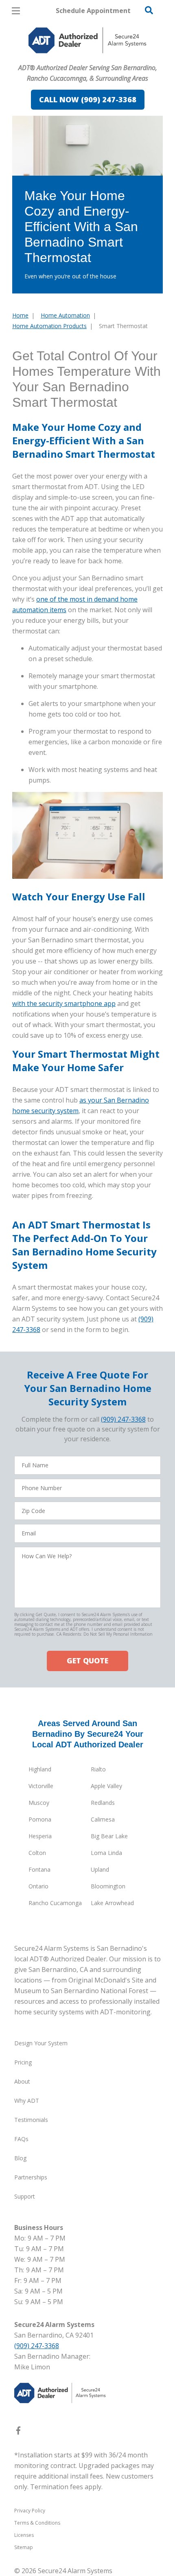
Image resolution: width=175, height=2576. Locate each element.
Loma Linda (106, 1853)
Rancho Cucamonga (55, 1903)
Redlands (103, 1803)
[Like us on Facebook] (18, 2432)
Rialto (98, 1769)
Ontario (38, 1886)
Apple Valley (106, 1786)
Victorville (41, 1786)
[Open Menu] (16, 11)
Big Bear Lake (109, 1836)
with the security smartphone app (64, 1003)
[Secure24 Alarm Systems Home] (87, 40)
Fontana (39, 1869)
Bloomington (108, 1886)
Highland (40, 1769)
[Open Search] (149, 10)
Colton (37, 1853)
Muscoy (39, 1803)
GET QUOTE (87, 1661)
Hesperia (40, 1836)
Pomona (40, 1819)
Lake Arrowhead (112, 1903)
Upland (100, 1869)
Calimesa (103, 1819)
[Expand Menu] (86, 57)
